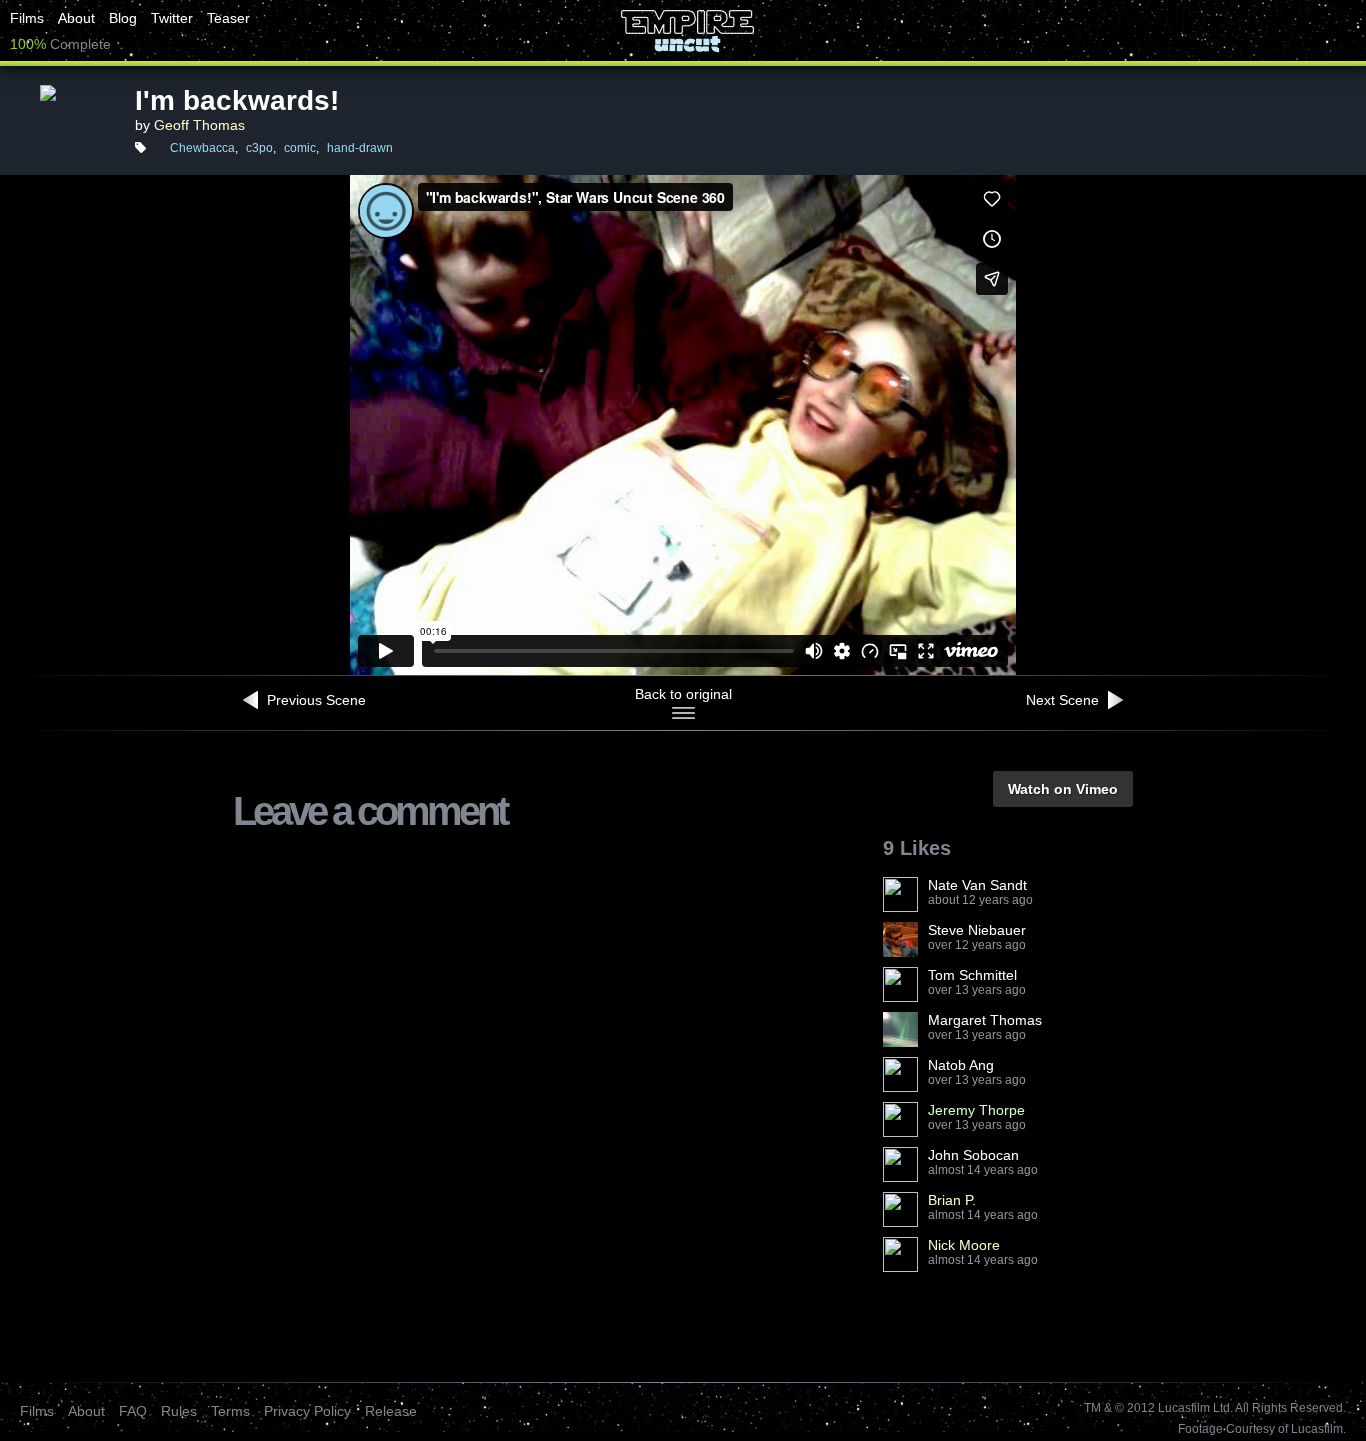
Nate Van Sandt (977, 885)
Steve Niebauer (977, 930)
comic (300, 148)
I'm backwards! (237, 100)
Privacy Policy (307, 1411)
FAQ (133, 1411)
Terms (230, 1411)
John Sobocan (973, 1155)
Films (27, 18)
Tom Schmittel (972, 975)
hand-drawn (360, 148)
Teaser (228, 18)
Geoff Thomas (199, 125)
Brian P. (952, 1200)
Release (391, 1411)
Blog (123, 18)
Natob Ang (961, 1065)
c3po (259, 148)
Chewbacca (202, 148)
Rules (179, 1411)
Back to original (683, 694)
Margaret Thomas (985, 1020)
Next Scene (1064, 700)
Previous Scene (314, 700)
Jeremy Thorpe (976, 1110)
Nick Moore (964, 1245)
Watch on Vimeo (1063, 789)
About (76, 18)
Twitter (172, 18)
